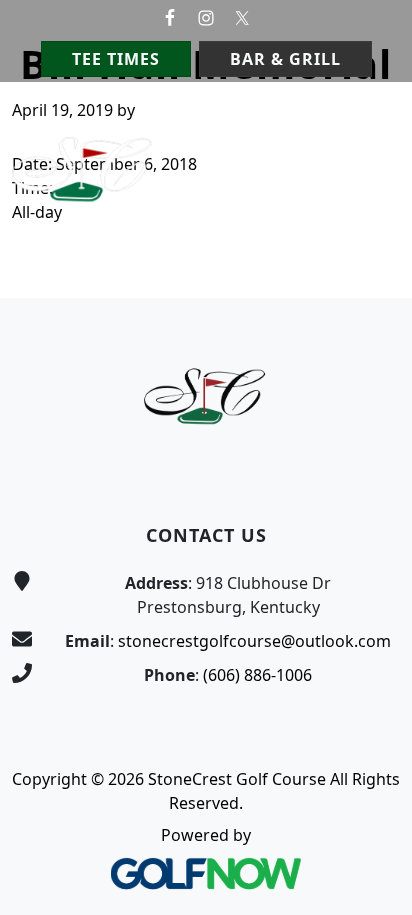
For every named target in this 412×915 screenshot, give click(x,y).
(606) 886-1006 (257, 675)
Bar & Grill (285, 59)
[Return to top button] (373, 260)
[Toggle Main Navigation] (372, 120)
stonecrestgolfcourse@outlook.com (254, 641)
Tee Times (116, 59)
